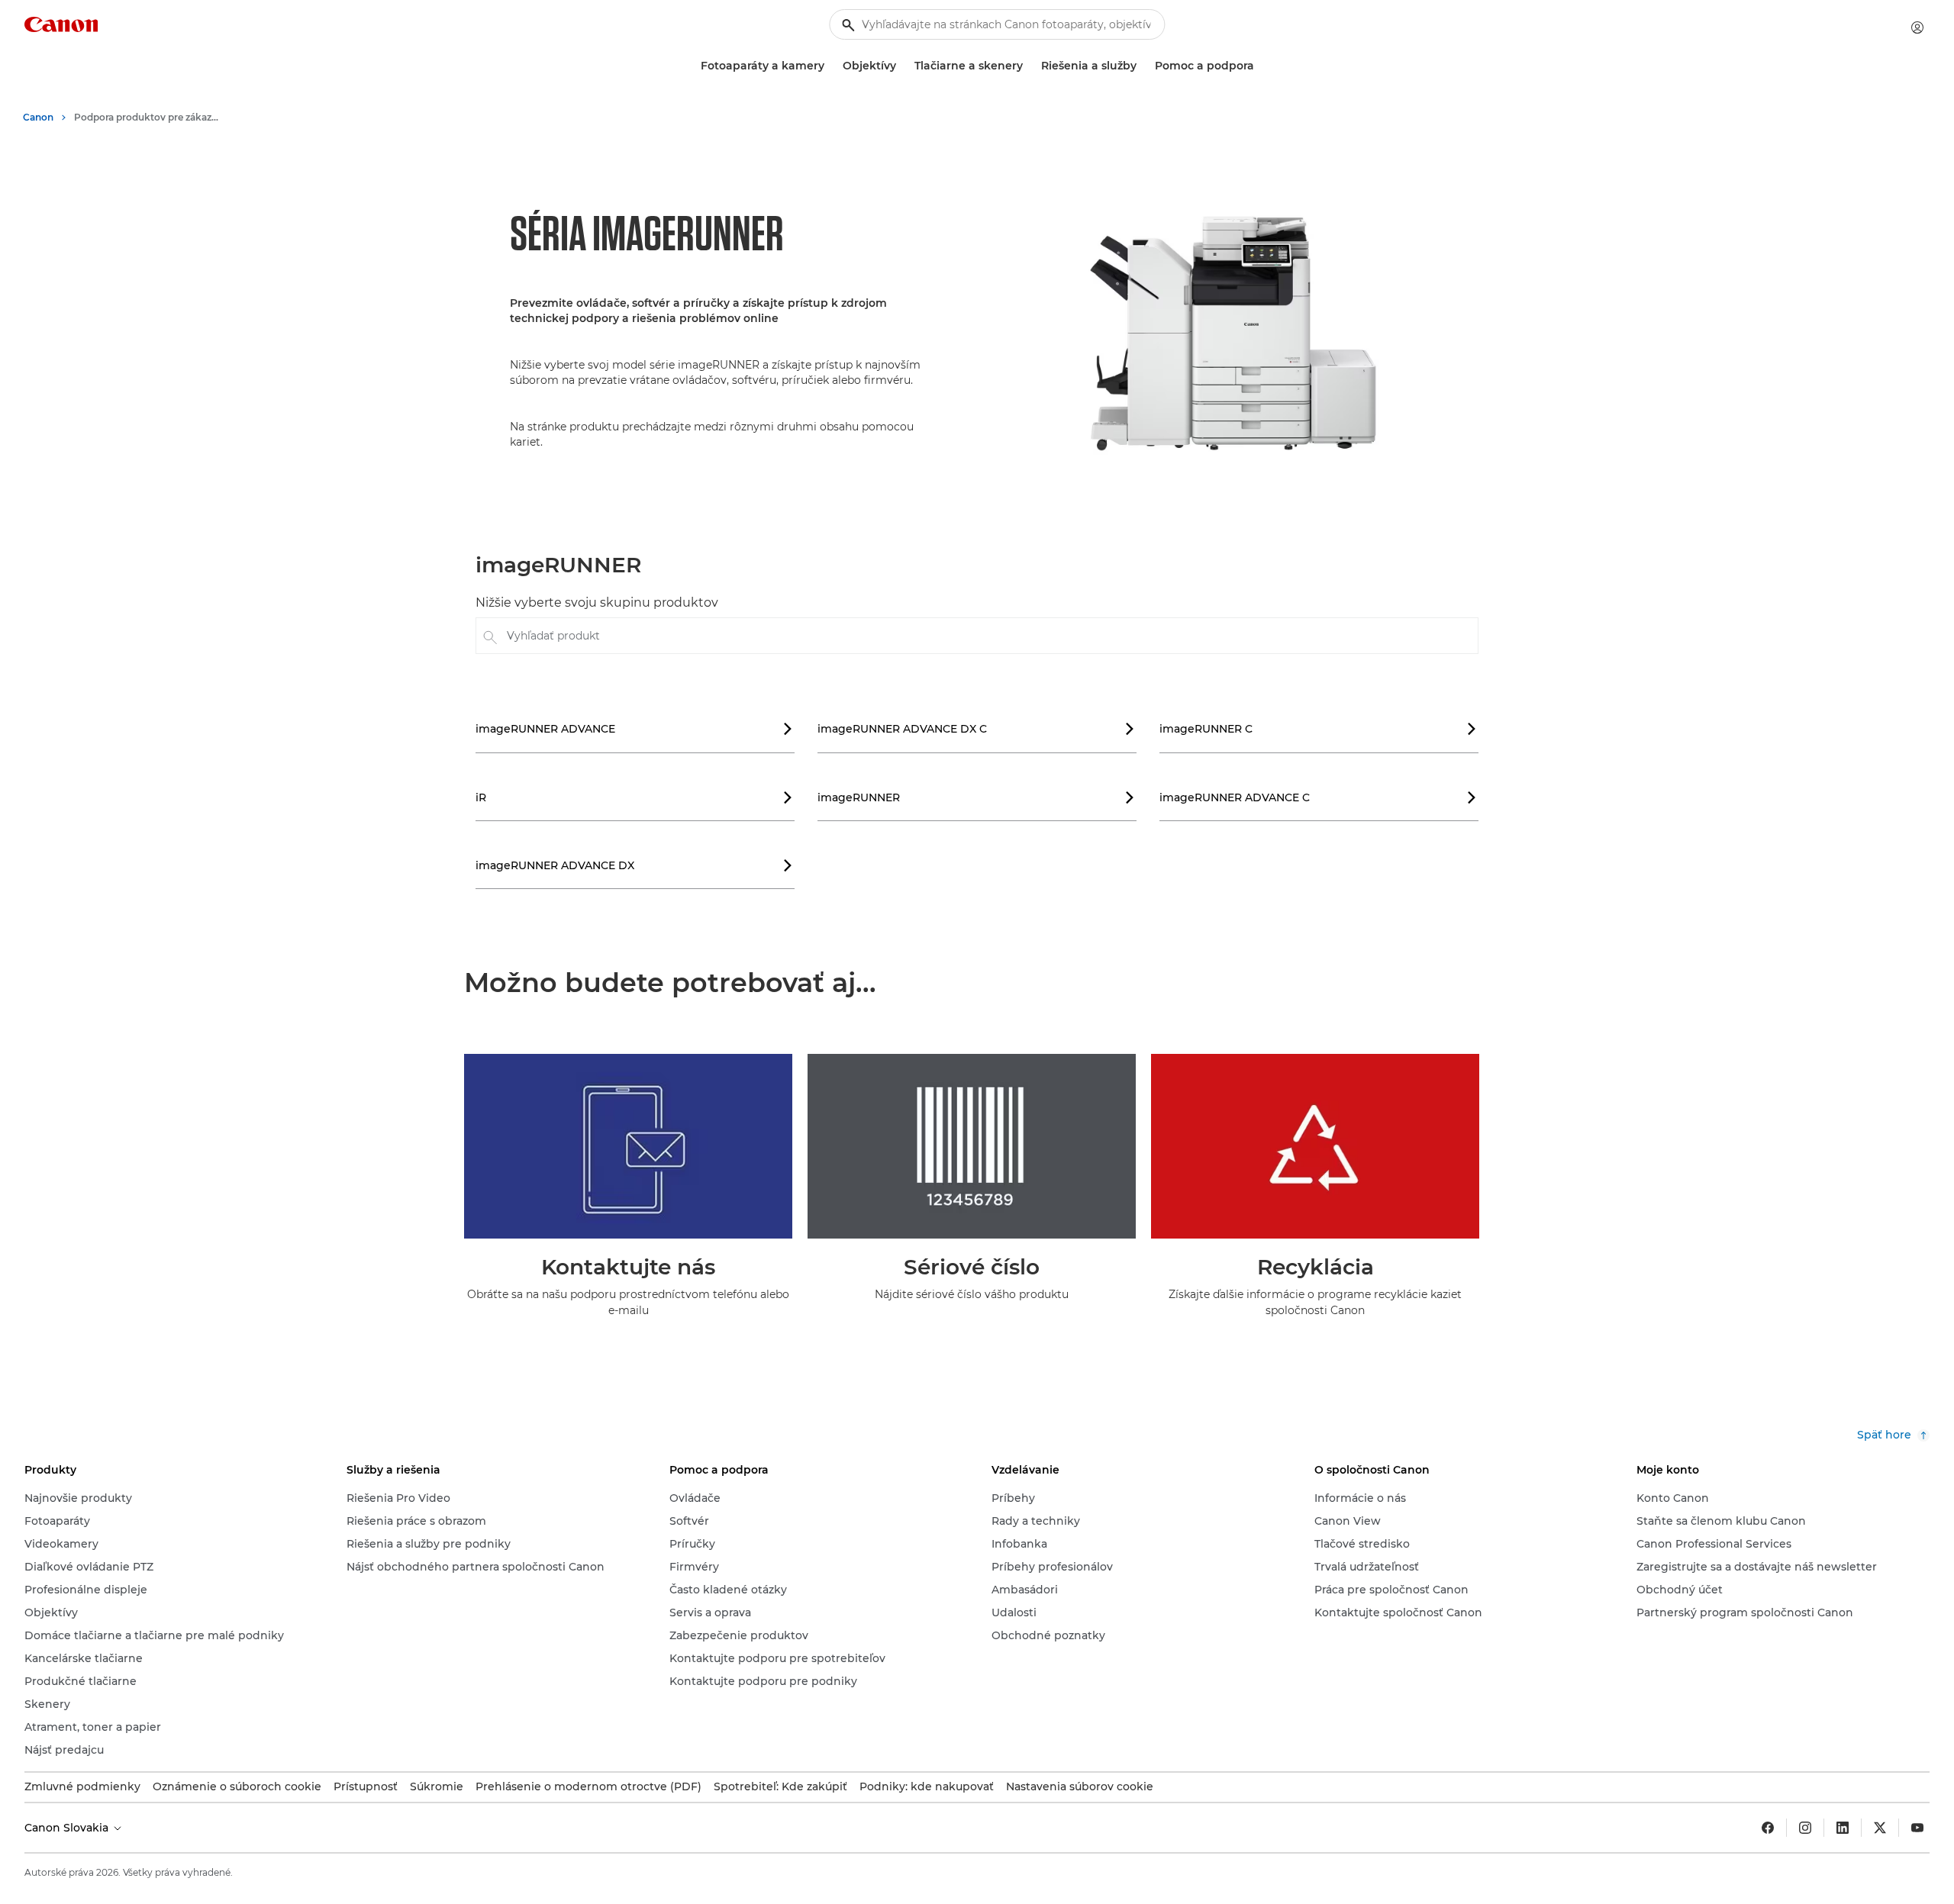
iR (634, 797)
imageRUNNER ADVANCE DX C (976, 729)
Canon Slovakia (68, 1828)
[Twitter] (1880, 1828)
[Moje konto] (1917, 27)
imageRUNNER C (1318, 729)
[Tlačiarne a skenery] (1029, 66)
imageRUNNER (976, 797)
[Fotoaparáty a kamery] (830, 66)
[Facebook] (1768, 1828)
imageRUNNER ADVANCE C (1318, 797)
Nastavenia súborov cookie (1080, 1786)
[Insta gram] (1805, 1828)
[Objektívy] (902, 66)
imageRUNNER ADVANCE (634, 729)
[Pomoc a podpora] (1260, 66)
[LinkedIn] (1843, 1828)
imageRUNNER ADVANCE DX (634, 865)
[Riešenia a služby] (1143, 66)
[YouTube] (1917, 1828)
